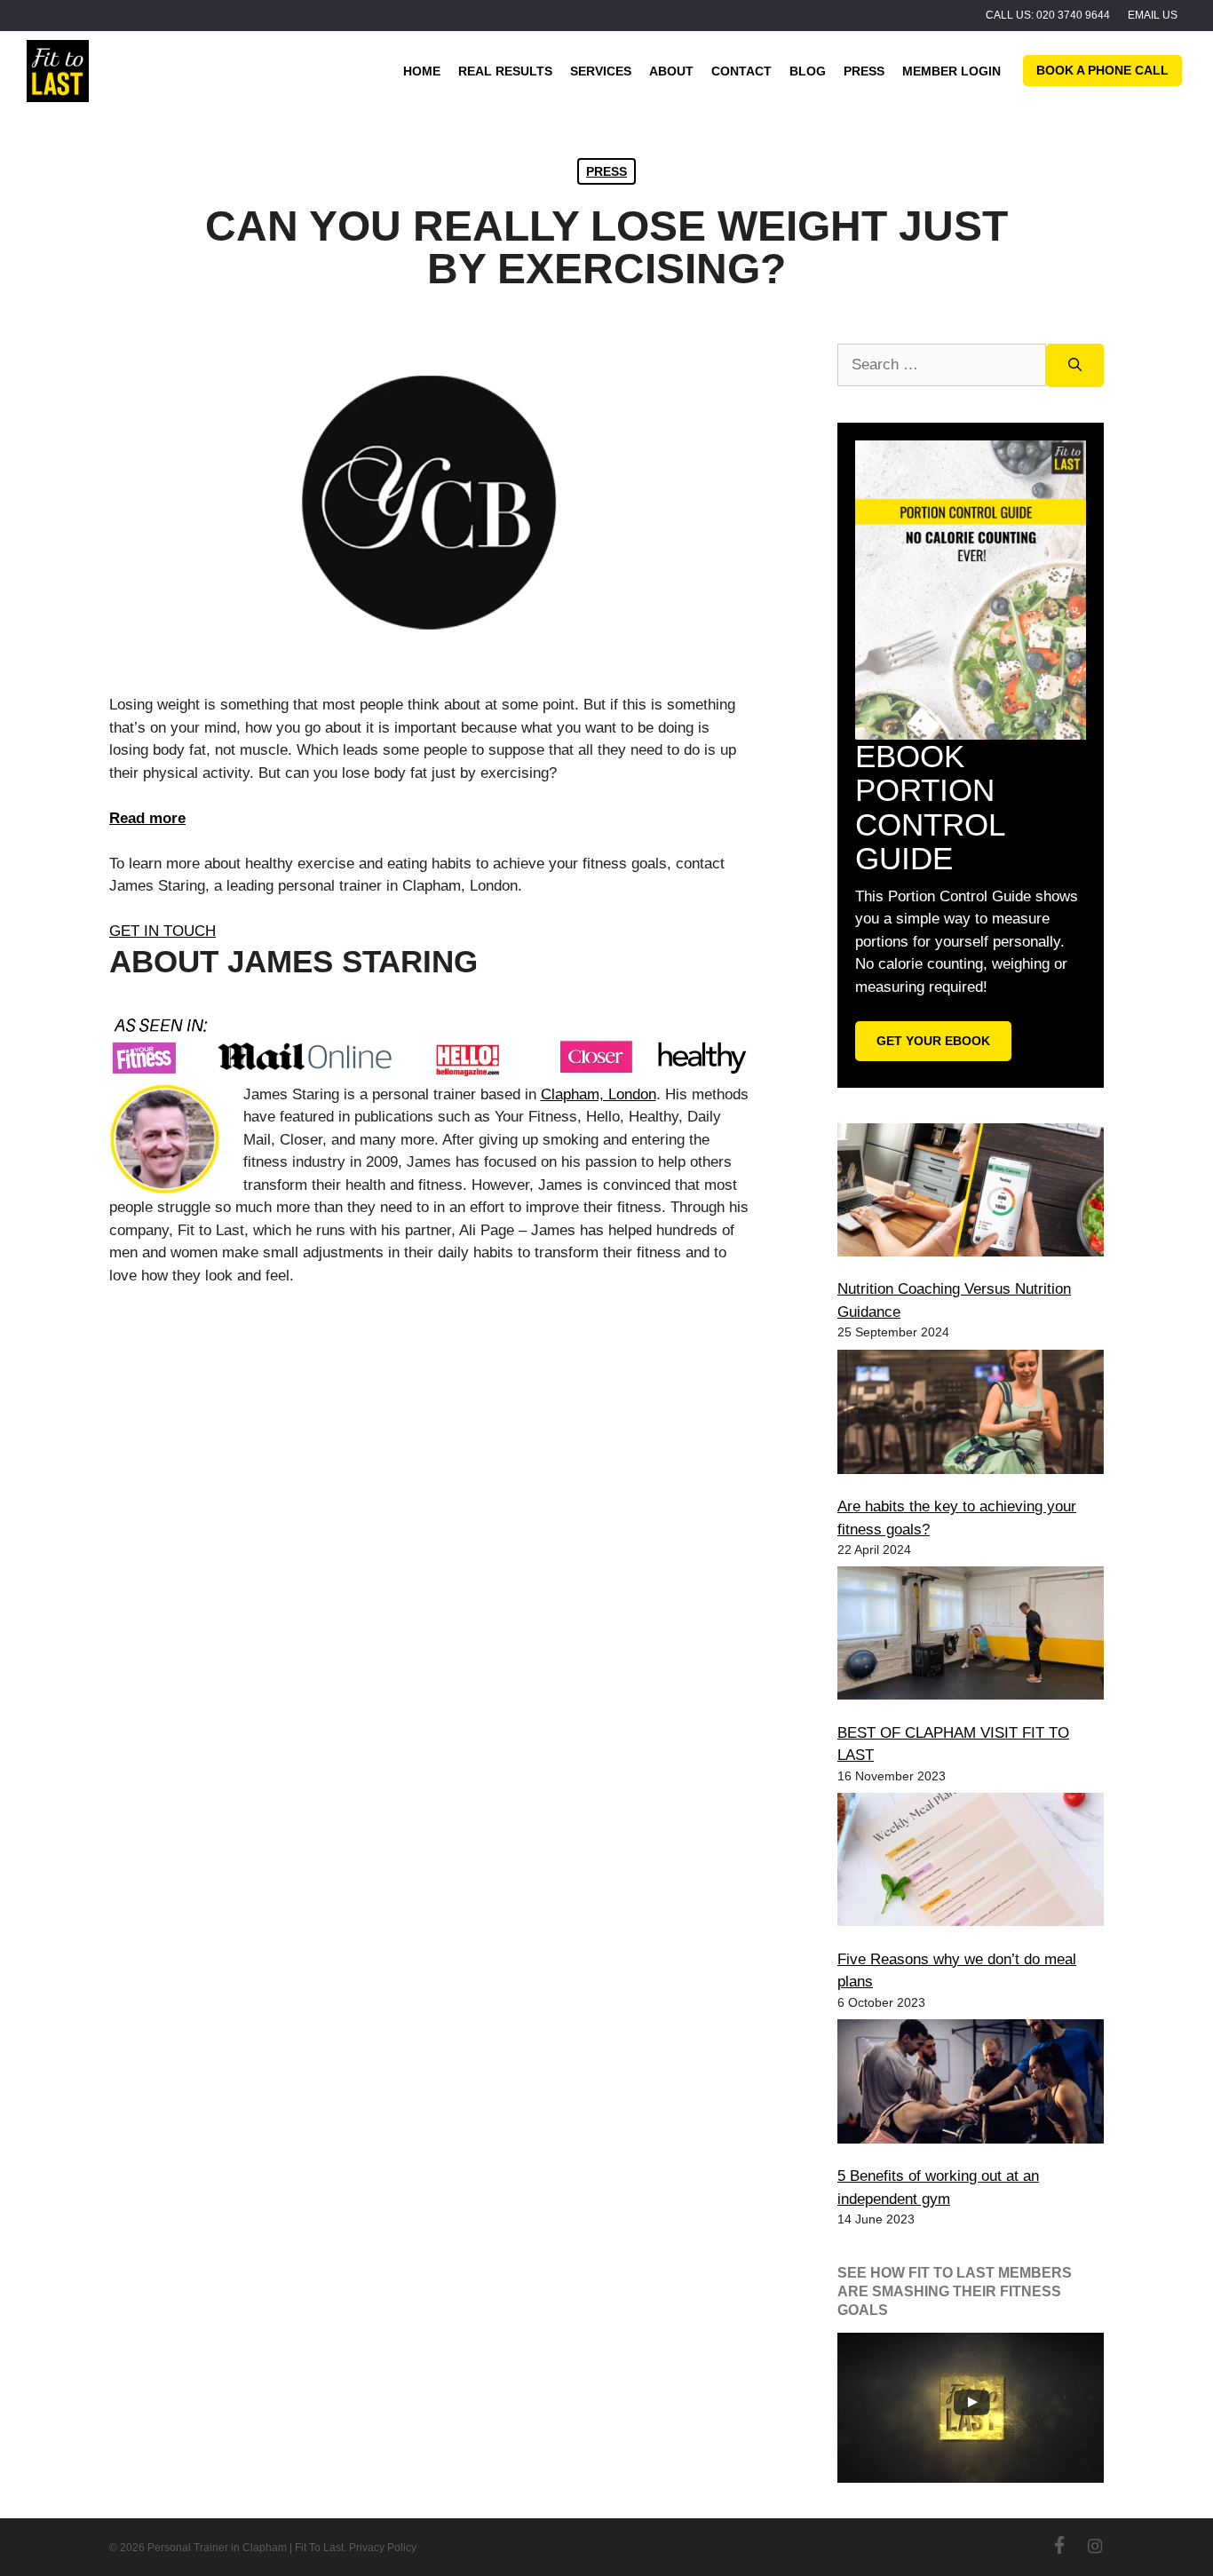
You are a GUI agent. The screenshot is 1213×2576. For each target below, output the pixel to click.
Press (864, 71)
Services (601, 71)
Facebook (1059, 2545)
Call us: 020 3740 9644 (1048, 15)
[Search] (1075, 365)
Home (422, 71)
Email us (1153, 15)
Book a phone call (1102, 70)
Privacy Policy (383, 2548)
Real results (505, 71)
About (671, 71)
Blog (808, 71)
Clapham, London (599, 1094)
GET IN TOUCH (163, 931)
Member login (951, 71)
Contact (741, 71)
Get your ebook (933, 1041)
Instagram (1095, 2545)
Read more (147, 818)
